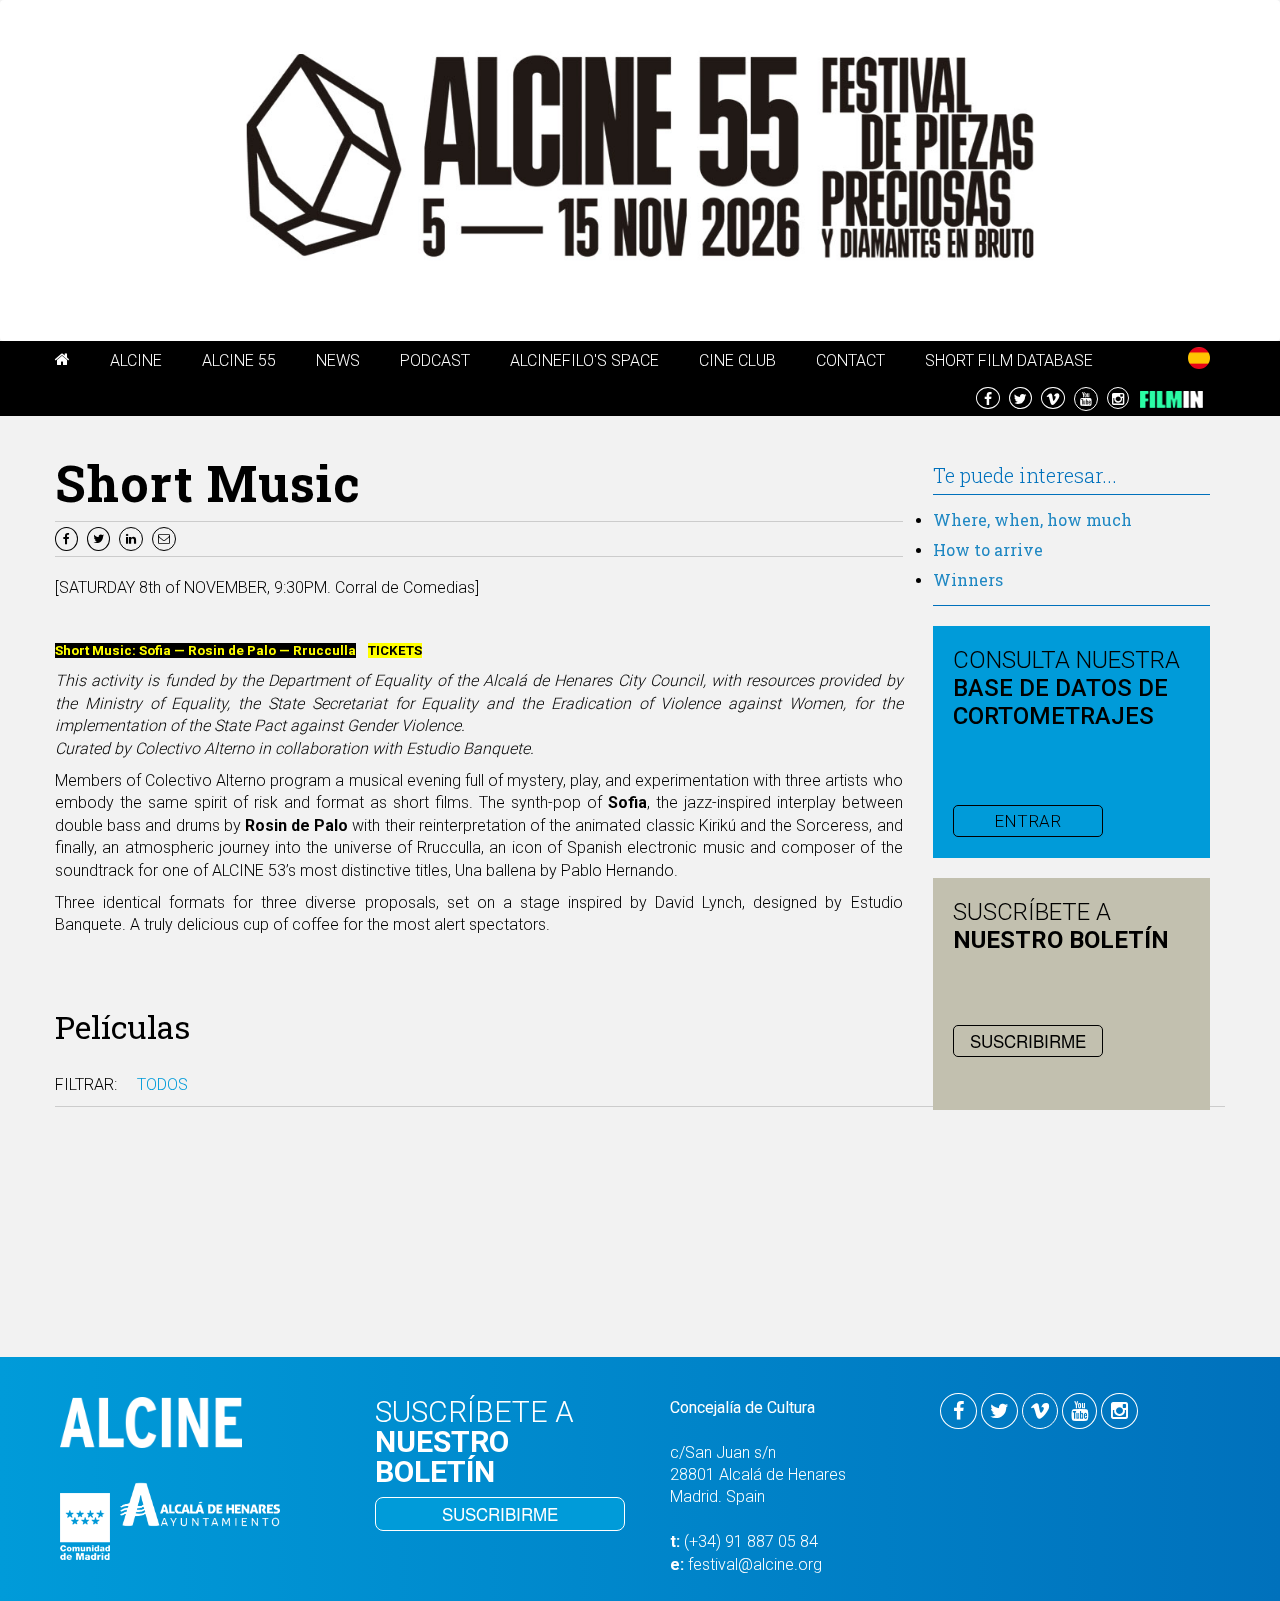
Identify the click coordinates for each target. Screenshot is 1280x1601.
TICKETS (395, 650)
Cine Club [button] (737, 360)
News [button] (338, 360)
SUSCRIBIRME (1028, 1040)
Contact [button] (850, 360)
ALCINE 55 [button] (239, 360)
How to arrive (988, 549)
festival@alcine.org (755, 1564)
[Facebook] (69, 537)
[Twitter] (101, 537)
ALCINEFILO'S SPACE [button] (584, 360)
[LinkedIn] (133, 537)
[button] (62, 363)
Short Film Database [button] (1009, 360)
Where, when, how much (1032, 519)
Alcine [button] (136, 360)
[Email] (166, 537)
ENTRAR (1027, 821)
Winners (968, 579)
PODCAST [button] (435, 360)
